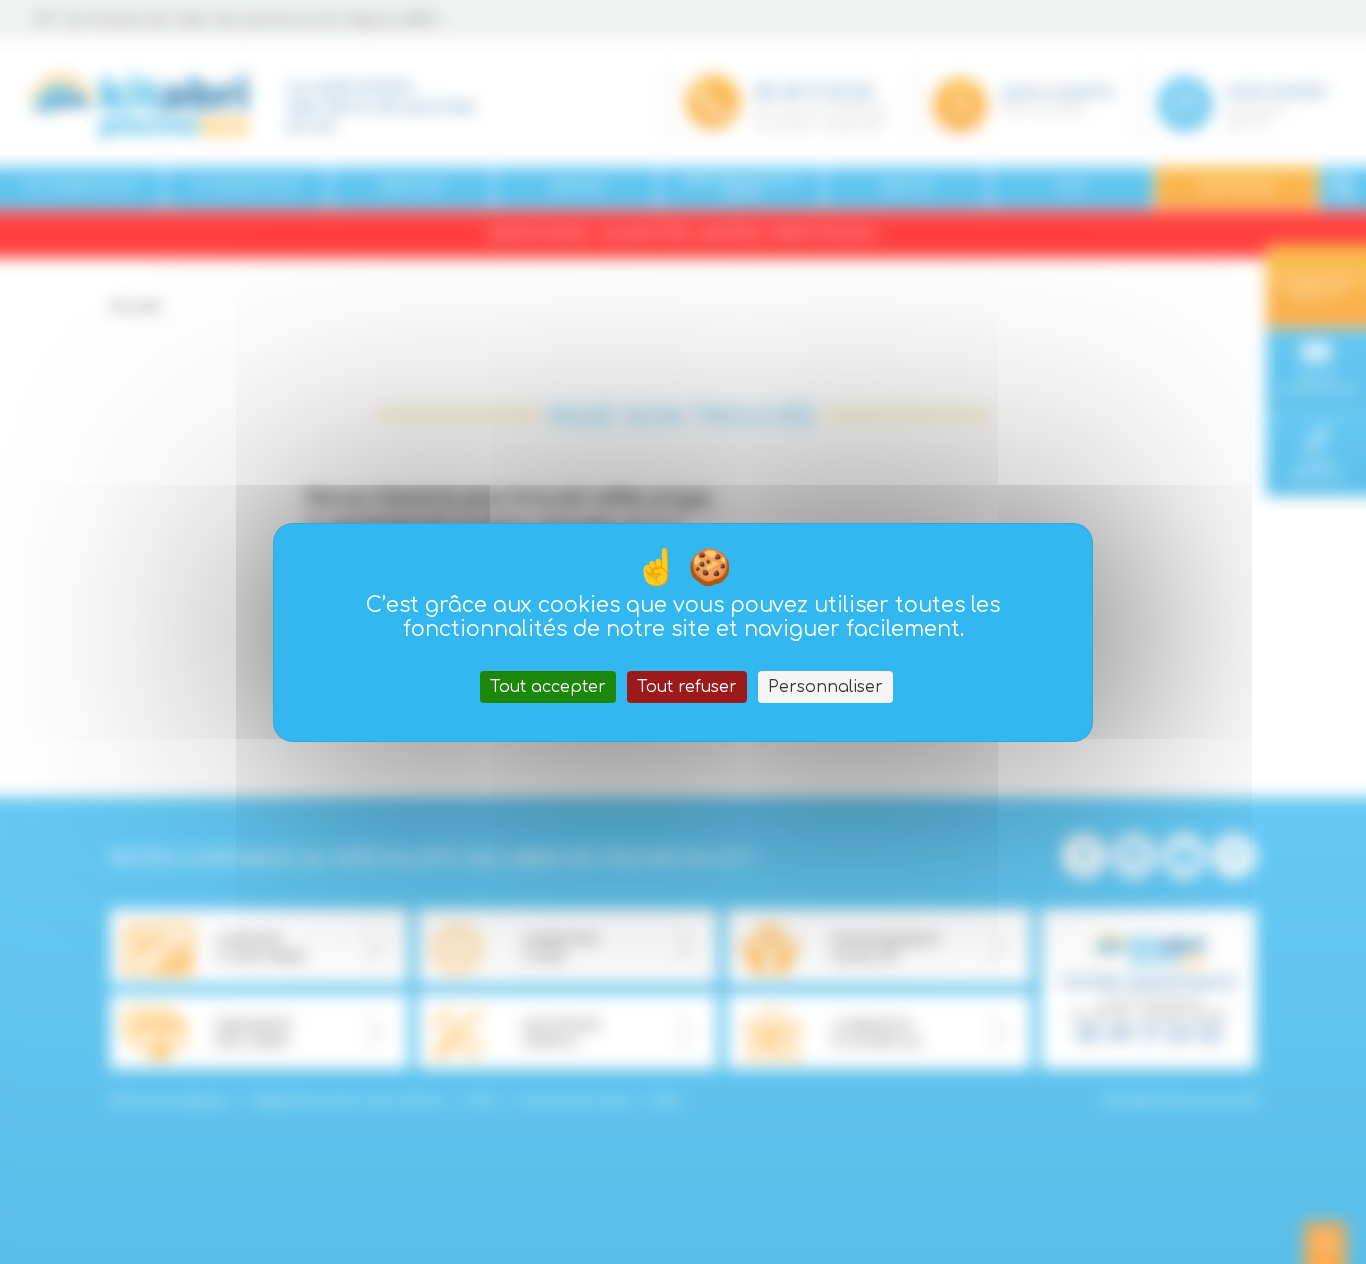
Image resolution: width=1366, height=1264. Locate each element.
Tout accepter (548, 687)
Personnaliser (825, 687)
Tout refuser (687, 687)
